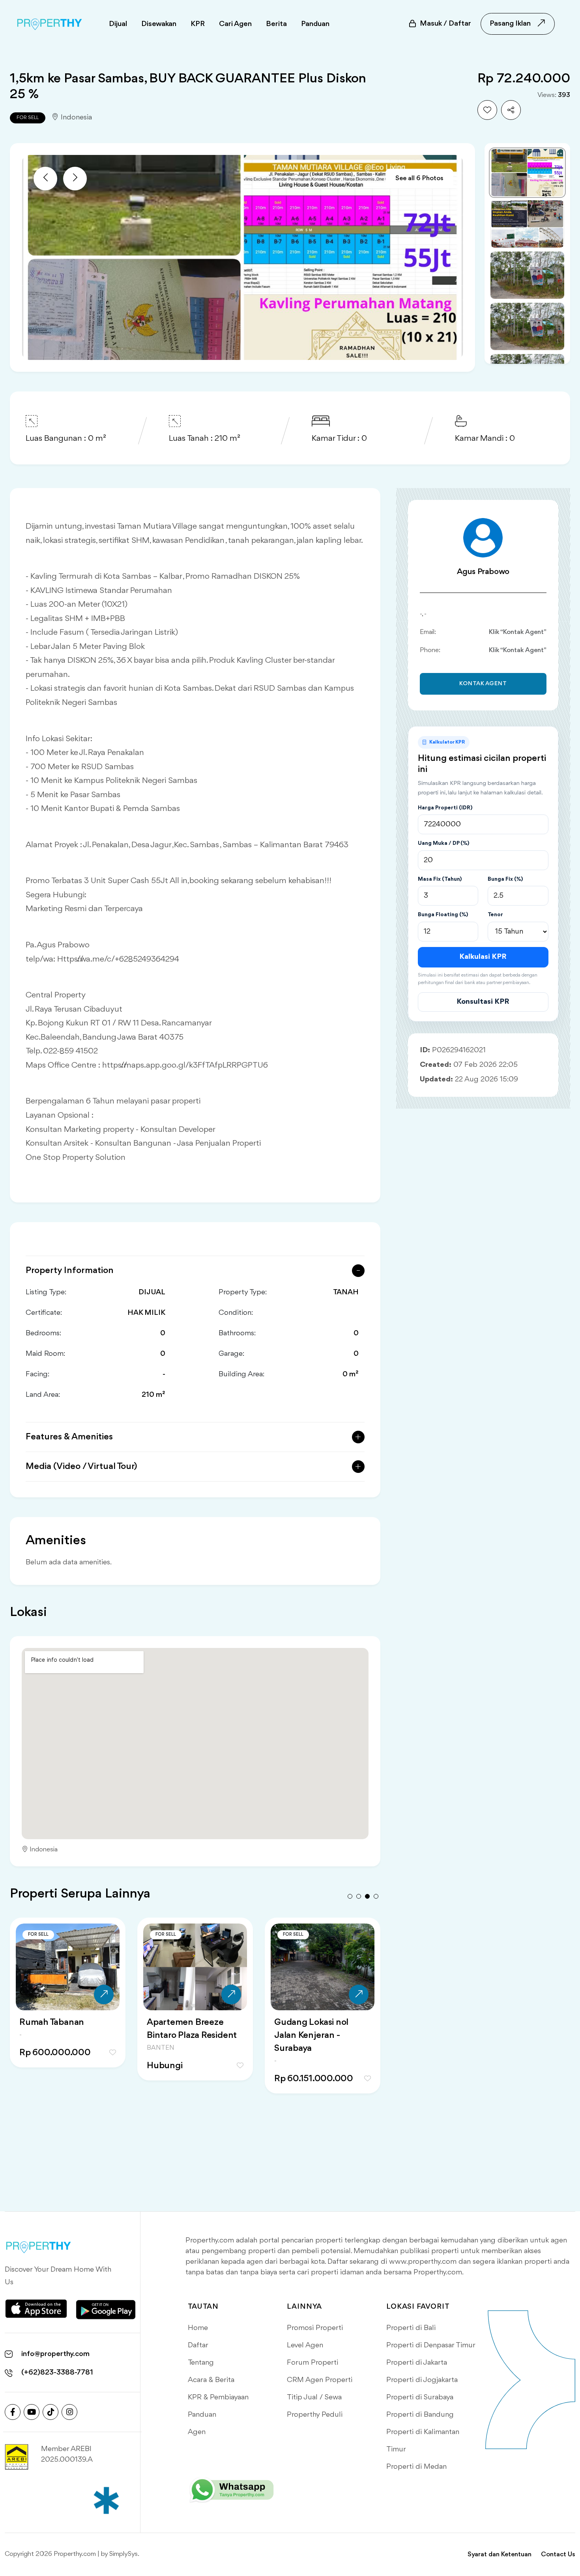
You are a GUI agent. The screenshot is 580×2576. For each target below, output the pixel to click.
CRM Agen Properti (320, 2380)
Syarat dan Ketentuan (500, 2555)
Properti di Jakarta (417, 2363)
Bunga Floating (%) (443, 915)
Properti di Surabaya (420, 2397)
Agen (197, 2432)
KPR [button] (198, 24)
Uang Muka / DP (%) (443, 843)
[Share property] (511, 110)
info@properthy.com (55, 2354)
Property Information (70, 1271)
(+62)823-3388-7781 (57, 2373)
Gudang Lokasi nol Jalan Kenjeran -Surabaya (56, 2035)
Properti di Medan (416, 2467)
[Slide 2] (527, 224)
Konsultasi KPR (483, 1002)
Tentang (201, 2363)
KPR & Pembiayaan (218, 2397)
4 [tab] (376, 1896)
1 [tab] (350, 1896)
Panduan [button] (315, 24)
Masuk (445, 24)
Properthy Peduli (315, 2415)
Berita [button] (276, 24)
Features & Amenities (69, 1437)
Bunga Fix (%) (505, 879)
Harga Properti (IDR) (445, 808)
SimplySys (123, 2554)
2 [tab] (359, 1896)
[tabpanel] (68, 2015)
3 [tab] (367, 1896)
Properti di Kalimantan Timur (423, 2441)
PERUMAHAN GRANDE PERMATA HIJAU (322, 2029)
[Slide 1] (527, 173)
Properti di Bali (411, 2328)
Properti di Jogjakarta (422, 2380)
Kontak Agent (483, 684)
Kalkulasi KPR (483, 957)
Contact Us (558, 2555)
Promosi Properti (315, 2328)
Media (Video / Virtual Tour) (81, 1467)
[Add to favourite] (487, 110)
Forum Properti (312, 2363)
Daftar (198, 2345)
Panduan (202, 2415)
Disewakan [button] (159, 24)
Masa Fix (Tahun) (440, 879)
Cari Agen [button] (235, 24)
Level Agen (305, 2345)
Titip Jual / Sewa (314, 2397)
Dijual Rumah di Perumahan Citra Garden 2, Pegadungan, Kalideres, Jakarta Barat (194, 2042)
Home (198, 2328)
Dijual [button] (118, 24)
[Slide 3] (527, 275)
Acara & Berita (211, 2380)
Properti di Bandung (420, 2415)
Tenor (495, 915)
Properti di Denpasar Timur (431, 2345)
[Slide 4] (527, 326)
